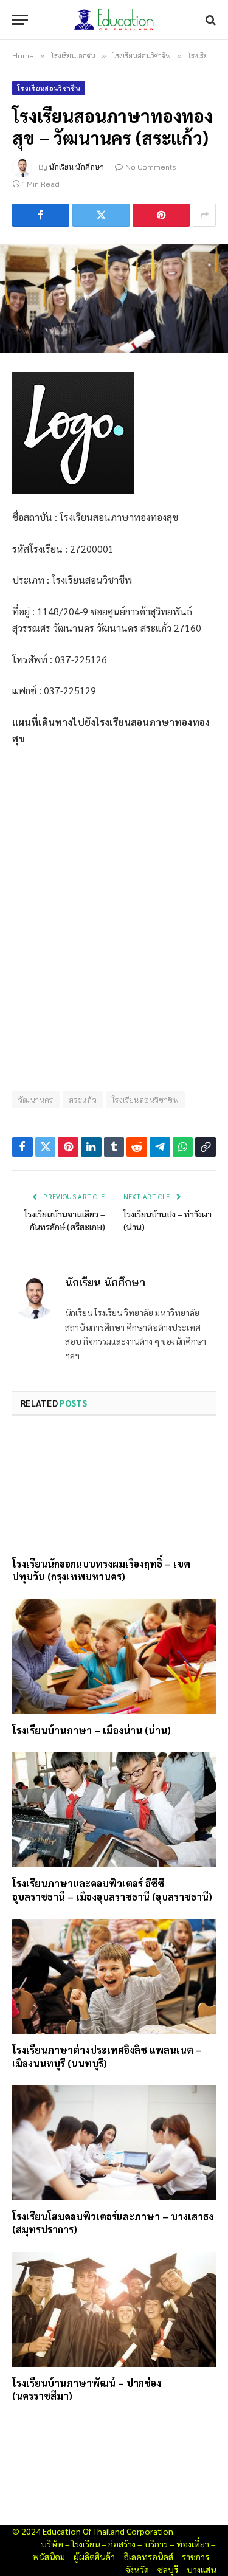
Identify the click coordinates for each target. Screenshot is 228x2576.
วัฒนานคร (36, 1100)
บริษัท (52, 2544)
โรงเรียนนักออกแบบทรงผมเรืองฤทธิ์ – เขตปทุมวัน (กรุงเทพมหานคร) (101, 1570)
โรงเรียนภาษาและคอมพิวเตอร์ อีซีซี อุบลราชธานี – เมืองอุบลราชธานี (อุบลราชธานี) (112, 1890)
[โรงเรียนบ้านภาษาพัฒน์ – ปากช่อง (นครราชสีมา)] (114, 2309)
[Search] (209, 20)
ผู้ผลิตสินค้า (94, 2557)
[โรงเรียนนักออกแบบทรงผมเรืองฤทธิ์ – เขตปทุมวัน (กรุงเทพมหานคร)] (114, 1490)
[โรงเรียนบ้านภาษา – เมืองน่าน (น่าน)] (114, 1656)
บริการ (156, 2544)
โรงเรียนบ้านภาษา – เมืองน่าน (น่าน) (92, 1730)
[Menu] (20, 20)
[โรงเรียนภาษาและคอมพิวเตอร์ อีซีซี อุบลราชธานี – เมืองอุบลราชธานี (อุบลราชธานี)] (114, 1810)
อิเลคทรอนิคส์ (148, 2557)
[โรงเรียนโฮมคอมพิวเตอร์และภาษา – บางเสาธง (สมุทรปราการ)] (114, 2143)
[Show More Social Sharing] (204, 215)
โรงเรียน (86, 2544)
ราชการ (195, 2557)
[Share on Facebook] (41, 215)
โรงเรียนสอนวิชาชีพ (49, 88)
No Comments (151, 167)
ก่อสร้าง (122, 2544)
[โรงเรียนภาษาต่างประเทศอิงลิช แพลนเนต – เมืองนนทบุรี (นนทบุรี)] (114, 1976)
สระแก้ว (83, 1100)
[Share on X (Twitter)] (101, 215)
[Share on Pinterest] (161, 215)
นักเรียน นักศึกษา (77, 167)
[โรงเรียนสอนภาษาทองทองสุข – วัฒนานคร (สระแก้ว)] (114, 298)
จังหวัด (137, 2569)
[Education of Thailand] (114, 20)
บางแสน (201, 2569)
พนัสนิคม (49, 2557)
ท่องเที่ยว (193, 2544)
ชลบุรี (168, 2569)
